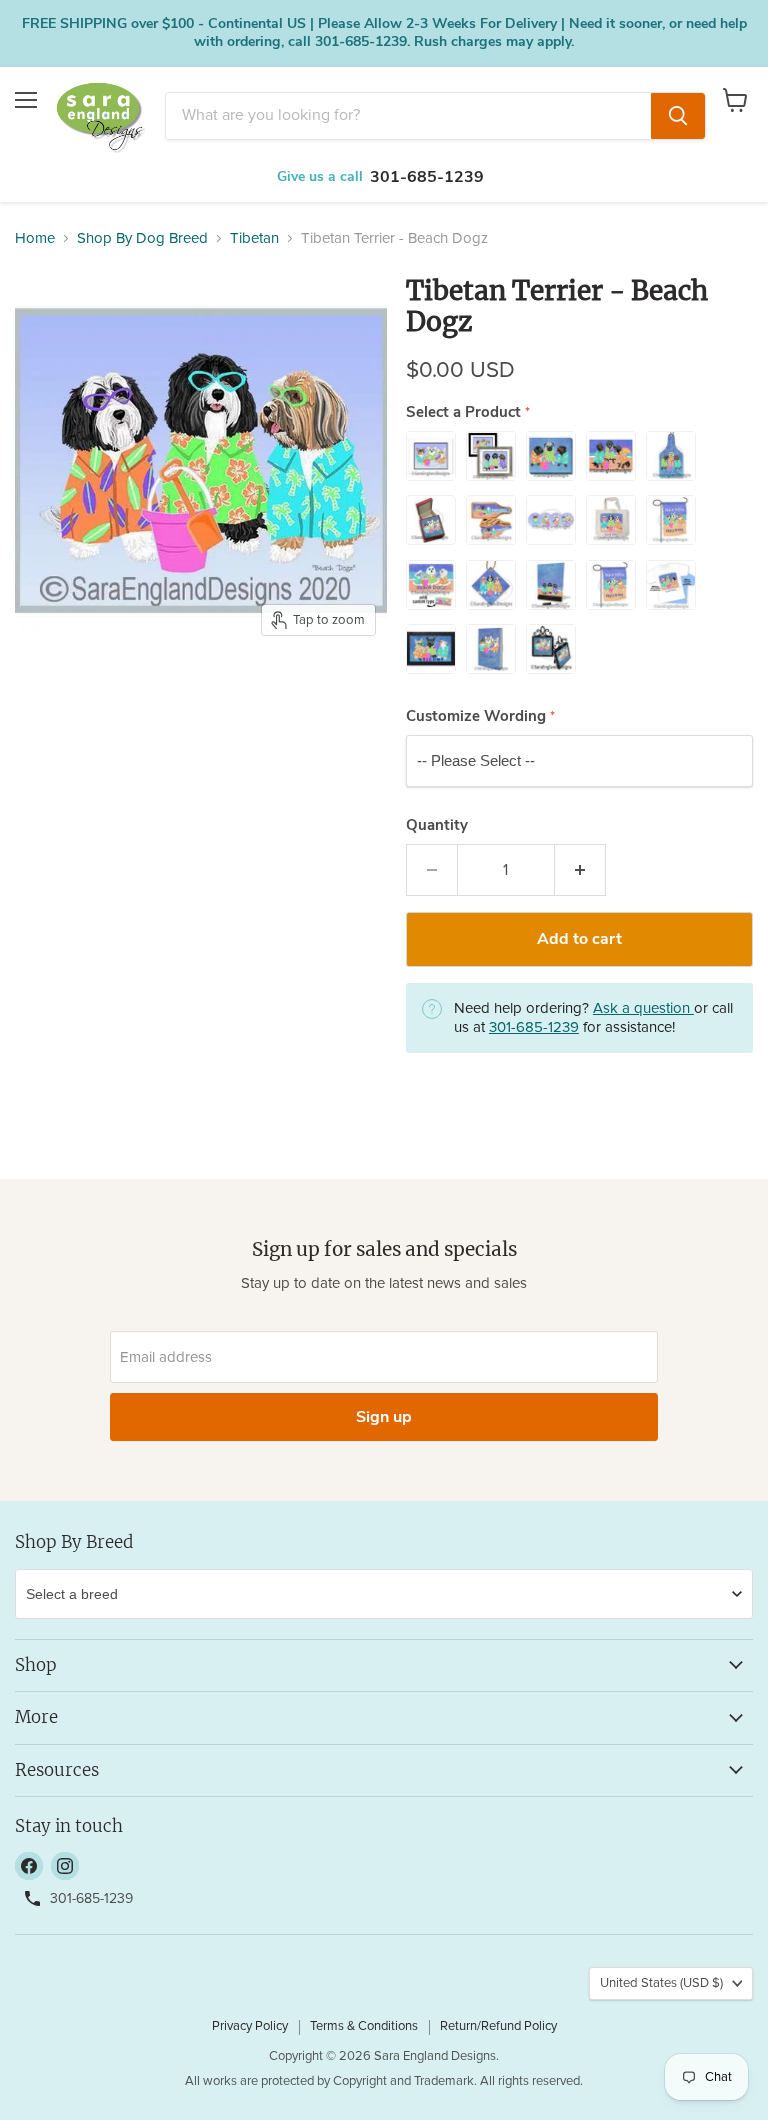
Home (35, 238)
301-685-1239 (427, 177)
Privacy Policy (250, 2026)
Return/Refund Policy (498, 2026)
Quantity (437, 825)
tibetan (254, 238)
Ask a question (643, 1008)
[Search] (678, 116)
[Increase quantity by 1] (580, 870)
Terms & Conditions (364, 2026)
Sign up (384, 1417)
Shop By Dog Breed (142, 238)
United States (661, 1983)
